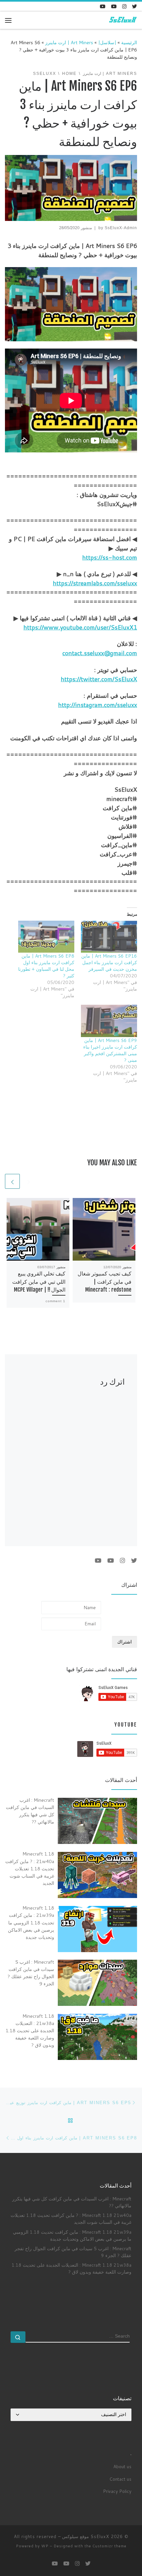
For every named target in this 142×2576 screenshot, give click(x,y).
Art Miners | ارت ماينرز (69, 42)
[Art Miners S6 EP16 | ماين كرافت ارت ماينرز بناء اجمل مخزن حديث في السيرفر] (109, 937)
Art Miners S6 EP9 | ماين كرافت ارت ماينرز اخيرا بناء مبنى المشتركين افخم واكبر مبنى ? (110, 1050)
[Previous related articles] (29, 1181)
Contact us (120, 2479)
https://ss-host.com (110, 557)
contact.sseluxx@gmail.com (100, 653)
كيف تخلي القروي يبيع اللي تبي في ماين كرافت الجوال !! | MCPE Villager (39, 1282)
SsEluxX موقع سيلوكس (86, 2536)
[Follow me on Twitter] (135, 6)
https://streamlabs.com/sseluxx (95, 583)
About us (122, 2466)
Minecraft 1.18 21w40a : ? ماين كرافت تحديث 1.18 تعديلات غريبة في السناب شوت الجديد (71, 2219)
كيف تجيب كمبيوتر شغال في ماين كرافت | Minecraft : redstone (105, 1282)
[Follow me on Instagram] (124, 6)
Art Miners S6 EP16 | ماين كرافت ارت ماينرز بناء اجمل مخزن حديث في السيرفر (109, 963)
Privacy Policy (117, 2491)
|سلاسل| (107, 42)
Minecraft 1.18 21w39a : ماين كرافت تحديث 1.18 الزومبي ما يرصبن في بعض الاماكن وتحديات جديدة (72, 2235)
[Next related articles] (12, 1181)
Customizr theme (109, 2546)
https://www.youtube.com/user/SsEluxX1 (80, 627)
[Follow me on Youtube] (114, 6)
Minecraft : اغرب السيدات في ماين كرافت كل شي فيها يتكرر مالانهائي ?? (72, 2202)
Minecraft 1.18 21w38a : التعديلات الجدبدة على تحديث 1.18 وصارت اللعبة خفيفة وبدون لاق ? (71, 2268)
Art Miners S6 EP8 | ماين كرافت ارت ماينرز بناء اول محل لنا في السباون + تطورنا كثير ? (46, 966)
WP (45, 2546)
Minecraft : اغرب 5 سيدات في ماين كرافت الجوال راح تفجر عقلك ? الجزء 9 (73, 2252)
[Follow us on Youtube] (103, 6)
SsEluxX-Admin (121, 228)
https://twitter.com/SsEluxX (99, 679)
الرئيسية (129, 42)
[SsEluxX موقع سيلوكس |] (122, 20)
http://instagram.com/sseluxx (98, 705)
